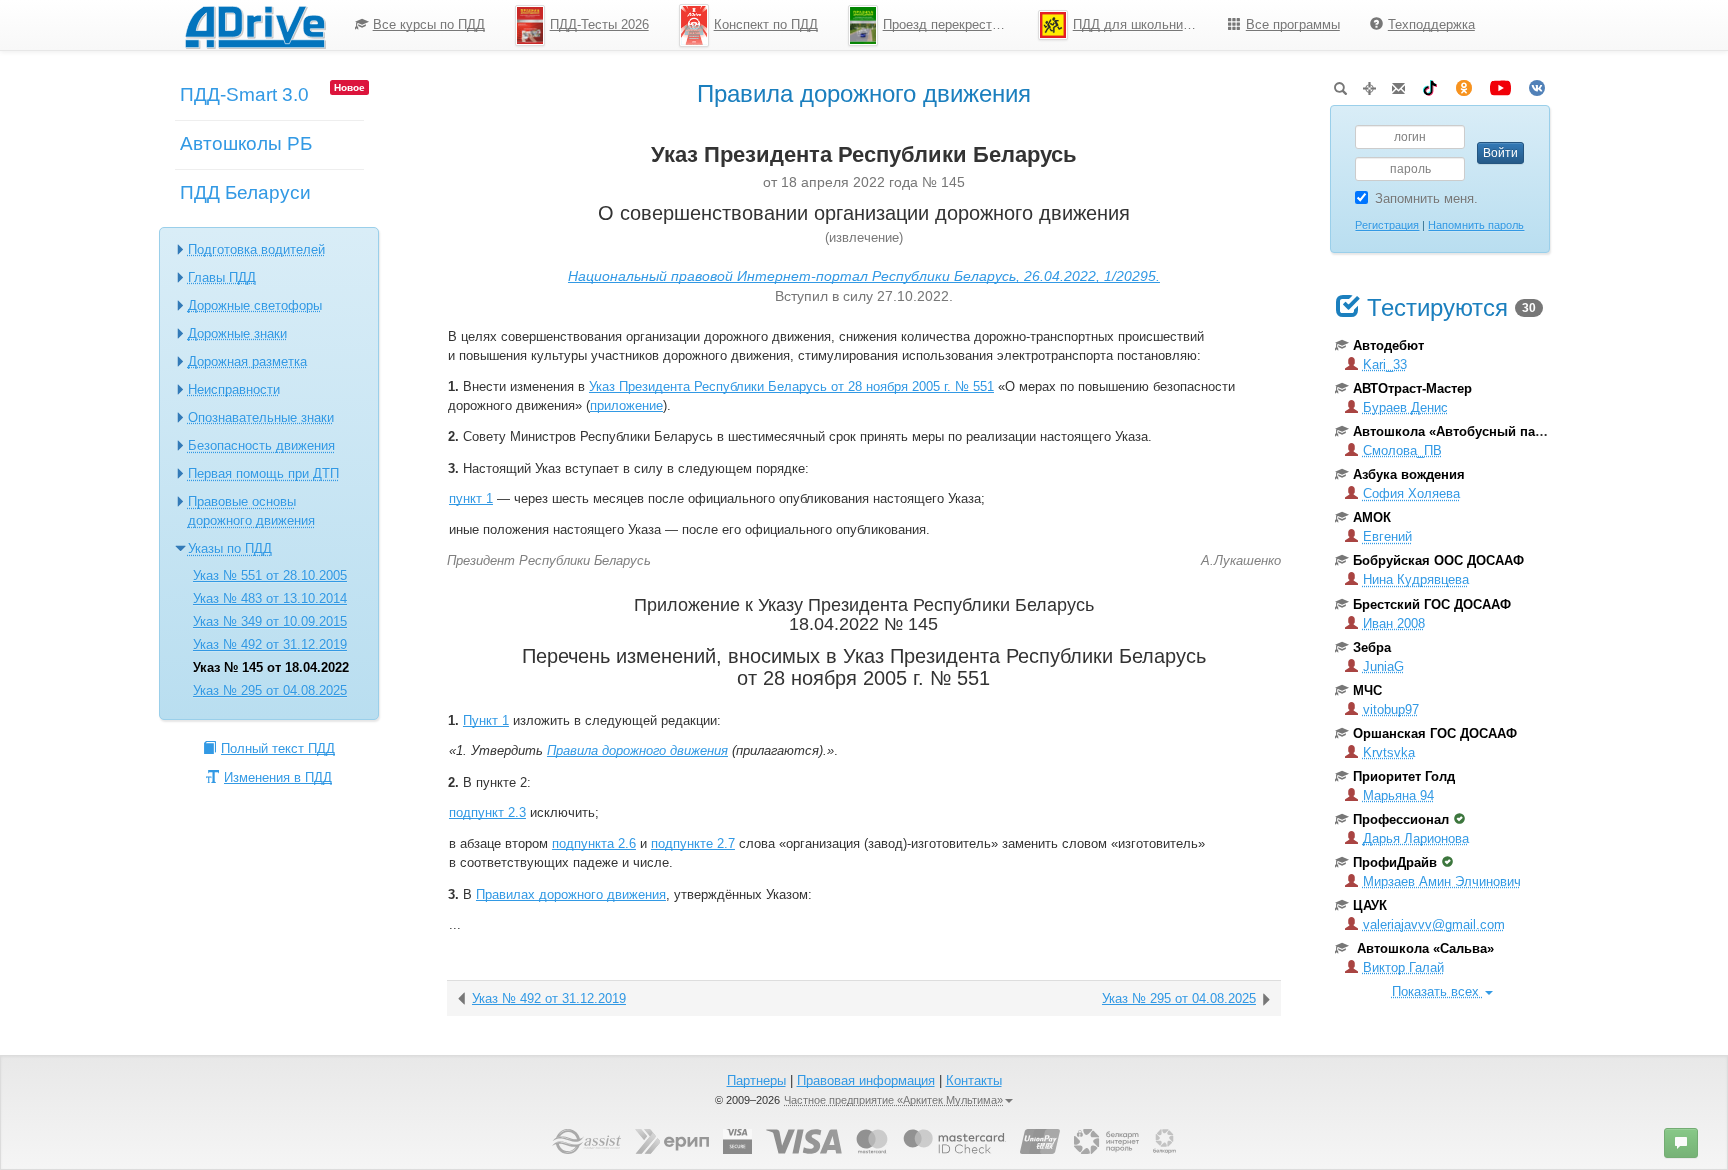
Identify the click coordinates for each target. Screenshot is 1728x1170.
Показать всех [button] (1437, 991)
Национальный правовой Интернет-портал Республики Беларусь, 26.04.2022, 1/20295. (864, 276)
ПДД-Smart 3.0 (244, 94)
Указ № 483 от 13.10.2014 (270, 598)
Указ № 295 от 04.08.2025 (270, 690)
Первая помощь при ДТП (263, 473)
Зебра (1372, 647)
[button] (1681, 1143)
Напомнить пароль (1476, 225)
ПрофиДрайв (1395, 862)
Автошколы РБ (246, 143)
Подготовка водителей (256, 249)
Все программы (1293, 24)
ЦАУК (1370, 905)
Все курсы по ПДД (429, 24)
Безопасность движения (261, 445)
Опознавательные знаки (261, 417)
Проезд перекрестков (947, 24)
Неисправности (234, 389)
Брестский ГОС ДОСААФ (1432, 604)
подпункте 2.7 (693, 843)
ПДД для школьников (1138, 24)
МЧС (1367, 690)
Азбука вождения (1409, 474)
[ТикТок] (1430, 84)
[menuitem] (420, 25)
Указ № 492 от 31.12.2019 (270, 644)
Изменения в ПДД (278, 777)
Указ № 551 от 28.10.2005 (270, 575)
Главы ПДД (222, 277)
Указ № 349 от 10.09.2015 (270, 621)
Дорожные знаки (237, 333)
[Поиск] (1340, 84)
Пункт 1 (486, 720)
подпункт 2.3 (487, 812)
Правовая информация (866, 1080)
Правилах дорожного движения (571, 894)
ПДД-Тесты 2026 (599, 24)
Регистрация (1387, 225)
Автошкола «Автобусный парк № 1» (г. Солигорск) (1515, 431)
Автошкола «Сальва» (1423, 948)
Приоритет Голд (1404, 776)
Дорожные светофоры (255, 305)
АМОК (1372, 517)
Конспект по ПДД (766, 24)
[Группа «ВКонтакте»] (1537, 84)
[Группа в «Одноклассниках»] (1464, 84)
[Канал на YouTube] (1500, 84)
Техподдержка (1431, 24)
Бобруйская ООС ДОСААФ (1438, 560)
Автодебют (1388, 345)
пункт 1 (471, 498)
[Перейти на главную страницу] (255, 25)
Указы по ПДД (230, 548)
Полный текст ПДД (278, 748)
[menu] (915, 25)
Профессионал (1401, 819)
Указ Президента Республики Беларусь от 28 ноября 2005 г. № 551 (791, 386)
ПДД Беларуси (245, 192)
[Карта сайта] (1369, 84)
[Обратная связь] (1398, 84)
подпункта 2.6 (594, 843)
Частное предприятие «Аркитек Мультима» (893, 1100)
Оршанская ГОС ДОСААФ (1435, 733)
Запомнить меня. (1426, 198)
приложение (626, 405)
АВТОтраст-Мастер (1412, 388)
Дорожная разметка (247, 361)
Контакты (974, 1080)
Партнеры (756, 1080)
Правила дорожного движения (637, 750)
